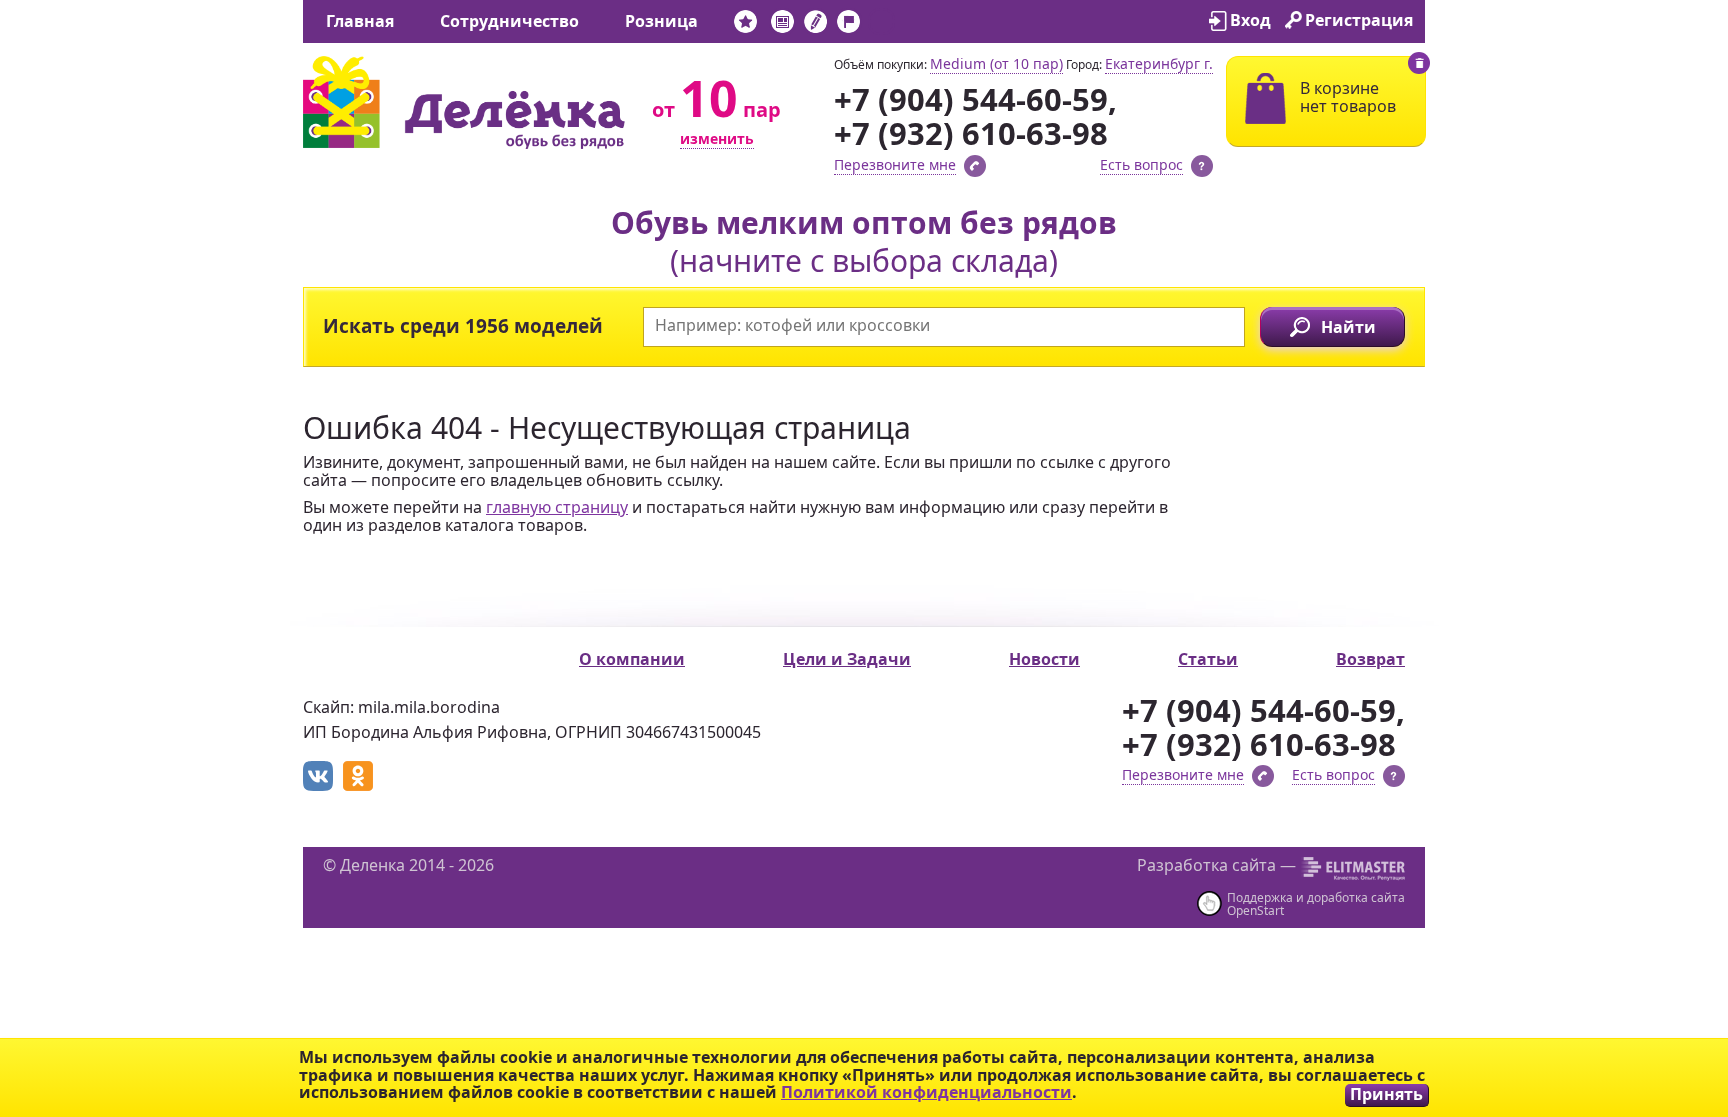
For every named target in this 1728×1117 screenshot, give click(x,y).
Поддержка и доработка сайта (1316, 897)
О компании (632, 659)
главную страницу (557, 507)
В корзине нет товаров (1348, 97)
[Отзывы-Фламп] (848, 25)
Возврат (1370, 659)
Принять (1386, 1094)
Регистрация (1359, 20)
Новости (1044, 659)
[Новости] (782, 25)
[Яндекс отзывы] (881, 25)
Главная (360, 21)
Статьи (1208, 659)
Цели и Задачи (847, 659)
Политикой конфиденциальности (926, 1092)
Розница (661, 21)
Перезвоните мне (895, 164)
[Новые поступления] (745, 25)
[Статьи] (815, 25)
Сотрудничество (509, 21)
